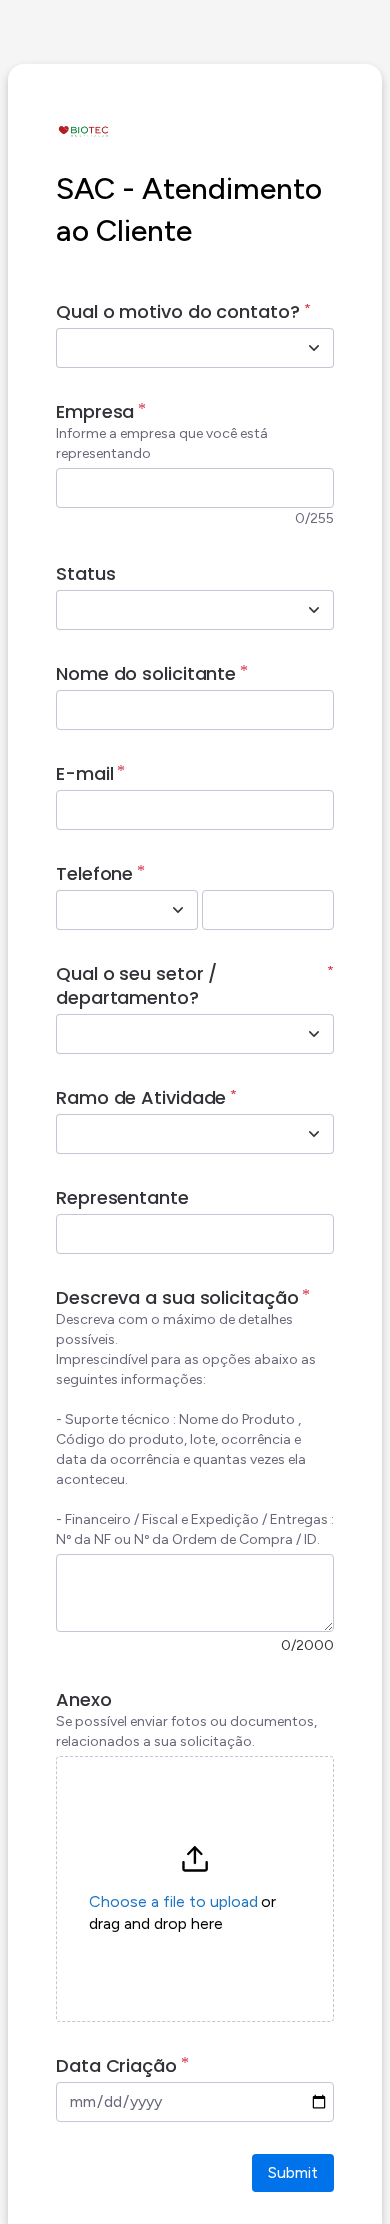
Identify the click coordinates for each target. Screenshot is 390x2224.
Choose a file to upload (173, 1901)
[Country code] (178, 910)
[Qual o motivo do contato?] (314, 348)
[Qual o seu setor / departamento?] (314, 1034)
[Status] (314, 610)
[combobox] (173, 348)
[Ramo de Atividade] (314, 1134)
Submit (293, 2172)
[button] (195, 1889)
